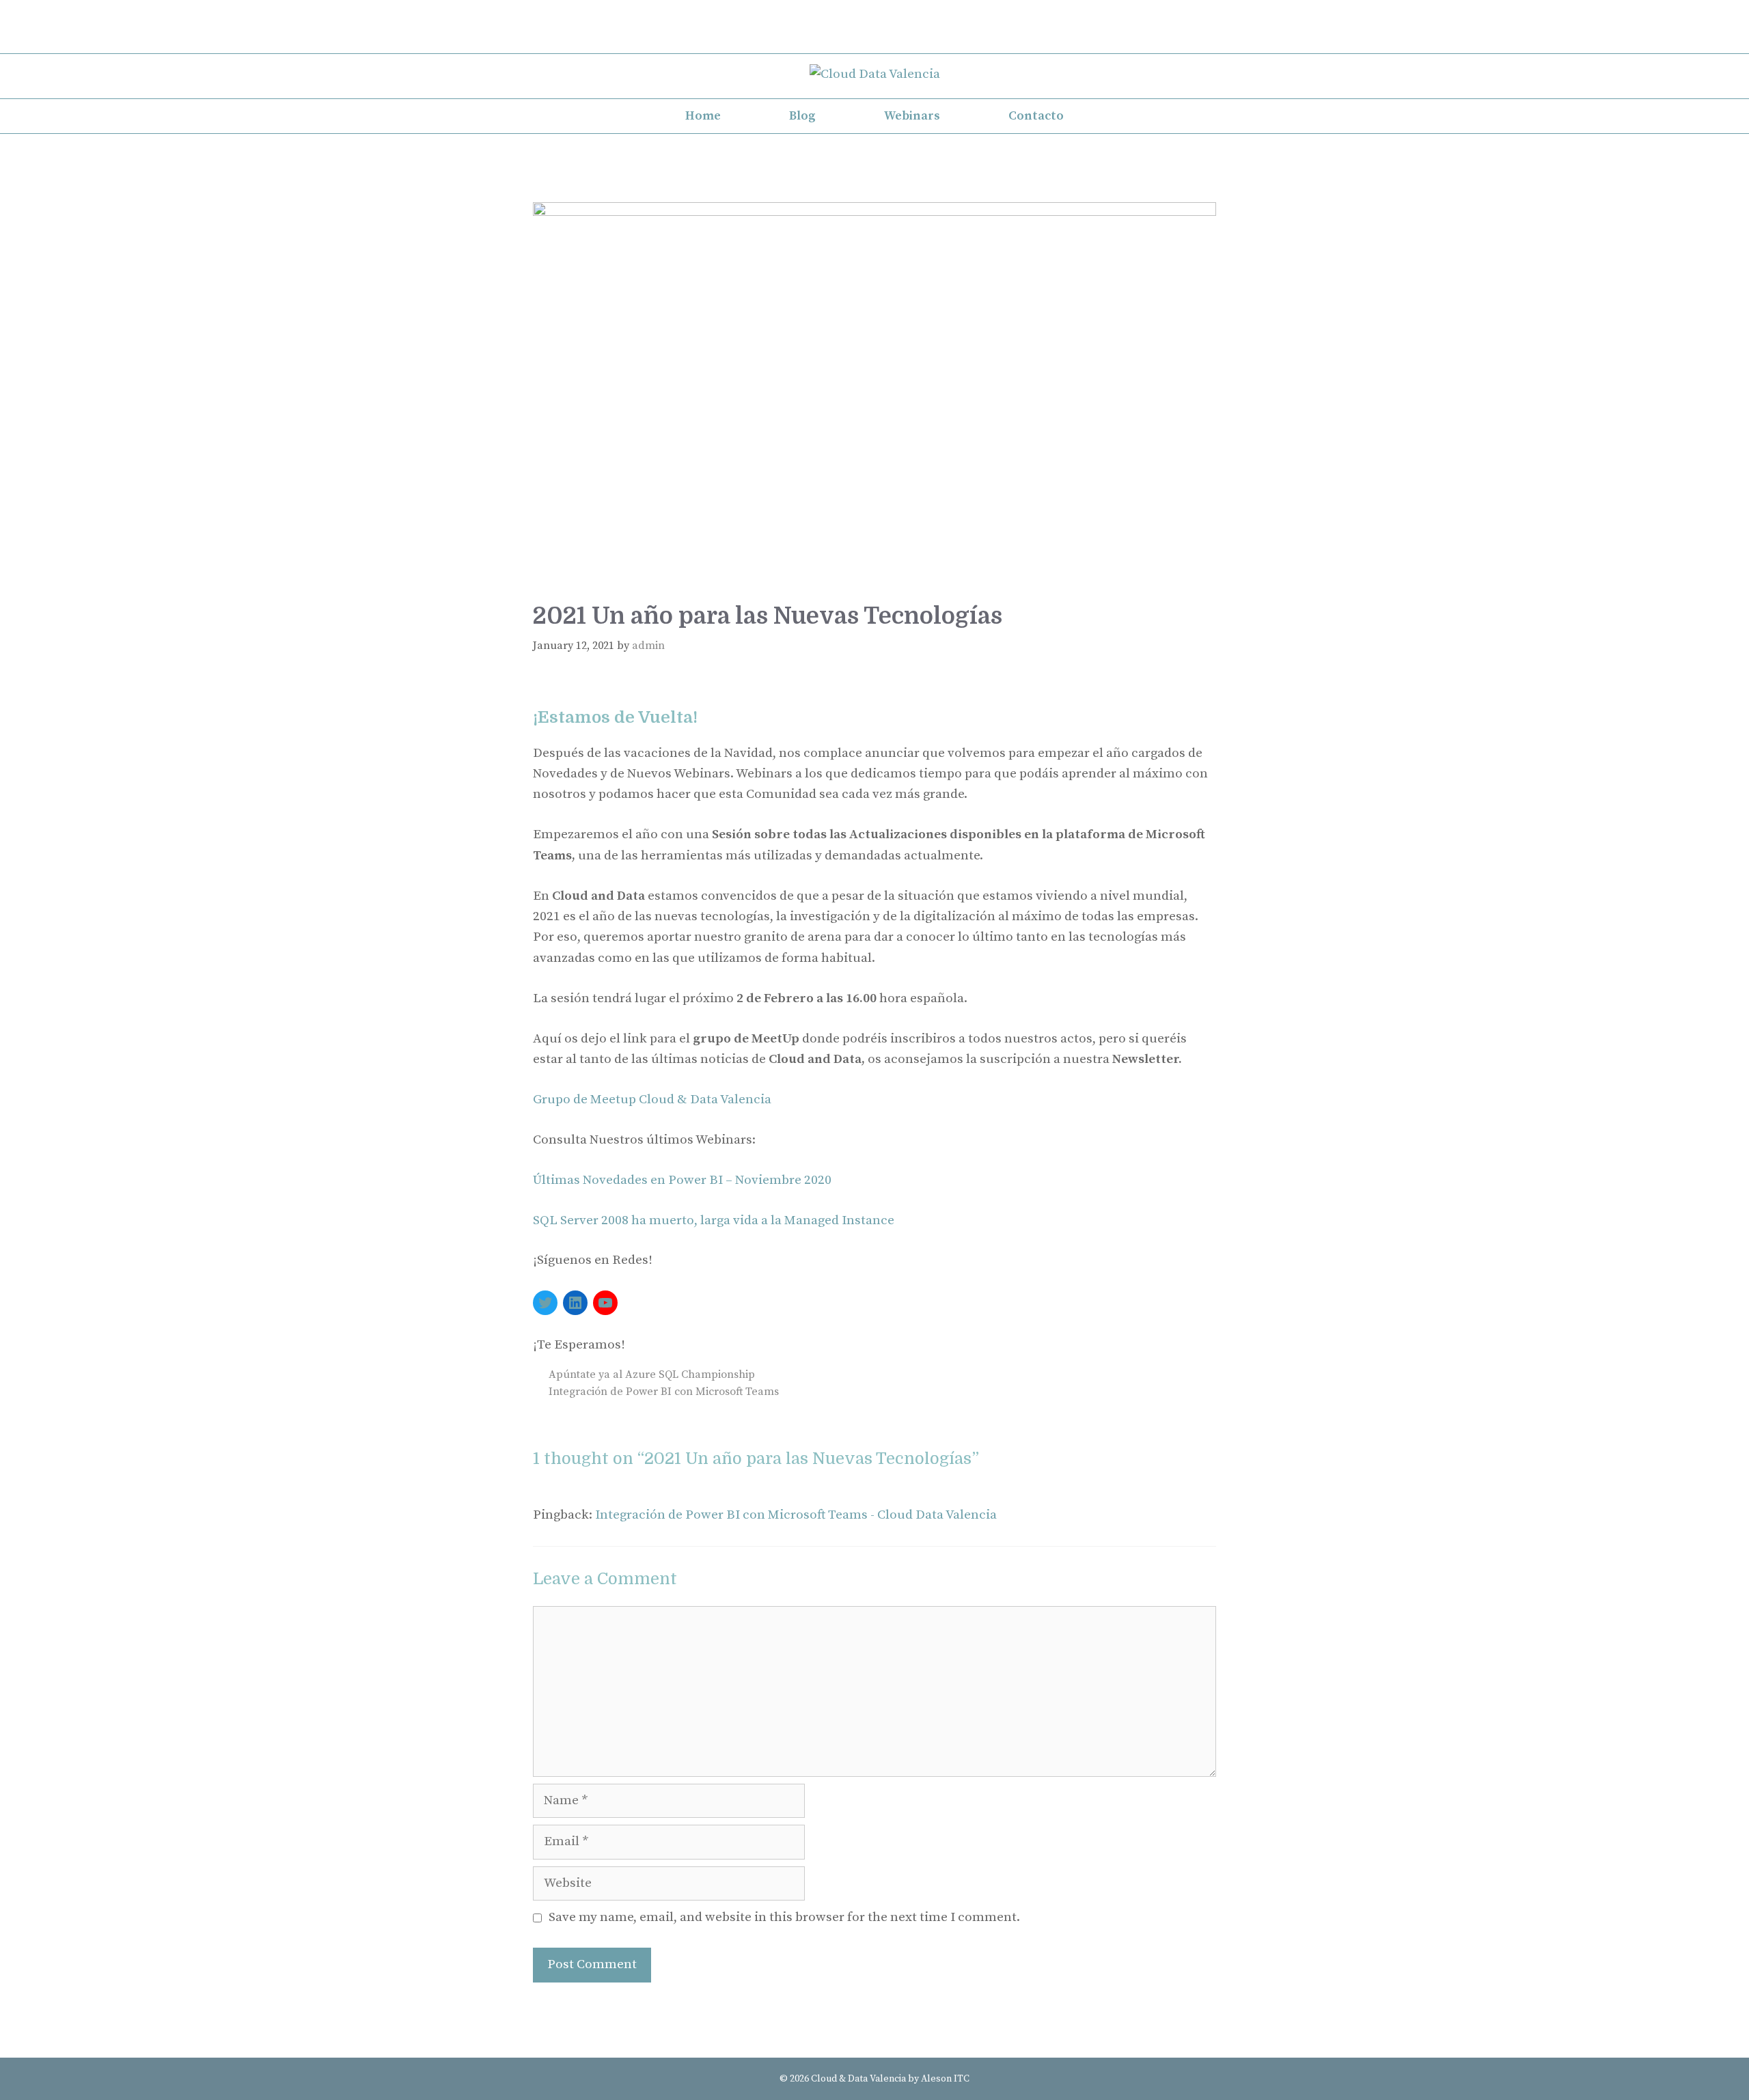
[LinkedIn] (874, 39)
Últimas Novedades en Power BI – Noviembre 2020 (682, 1180)
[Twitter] (874, 16)
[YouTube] (605, 1303)
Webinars (912, 116)
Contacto (1036, 116)
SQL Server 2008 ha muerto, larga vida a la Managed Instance (714, 1220)
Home (703, 116)
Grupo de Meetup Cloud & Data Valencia (652, 1100)
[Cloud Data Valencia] (875, 74)
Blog (802, 116)
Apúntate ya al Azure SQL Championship (652, 1374)
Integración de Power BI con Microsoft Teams (664, 1392)
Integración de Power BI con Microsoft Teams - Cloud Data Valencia (796, 1515)
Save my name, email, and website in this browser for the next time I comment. (784, 1917)
